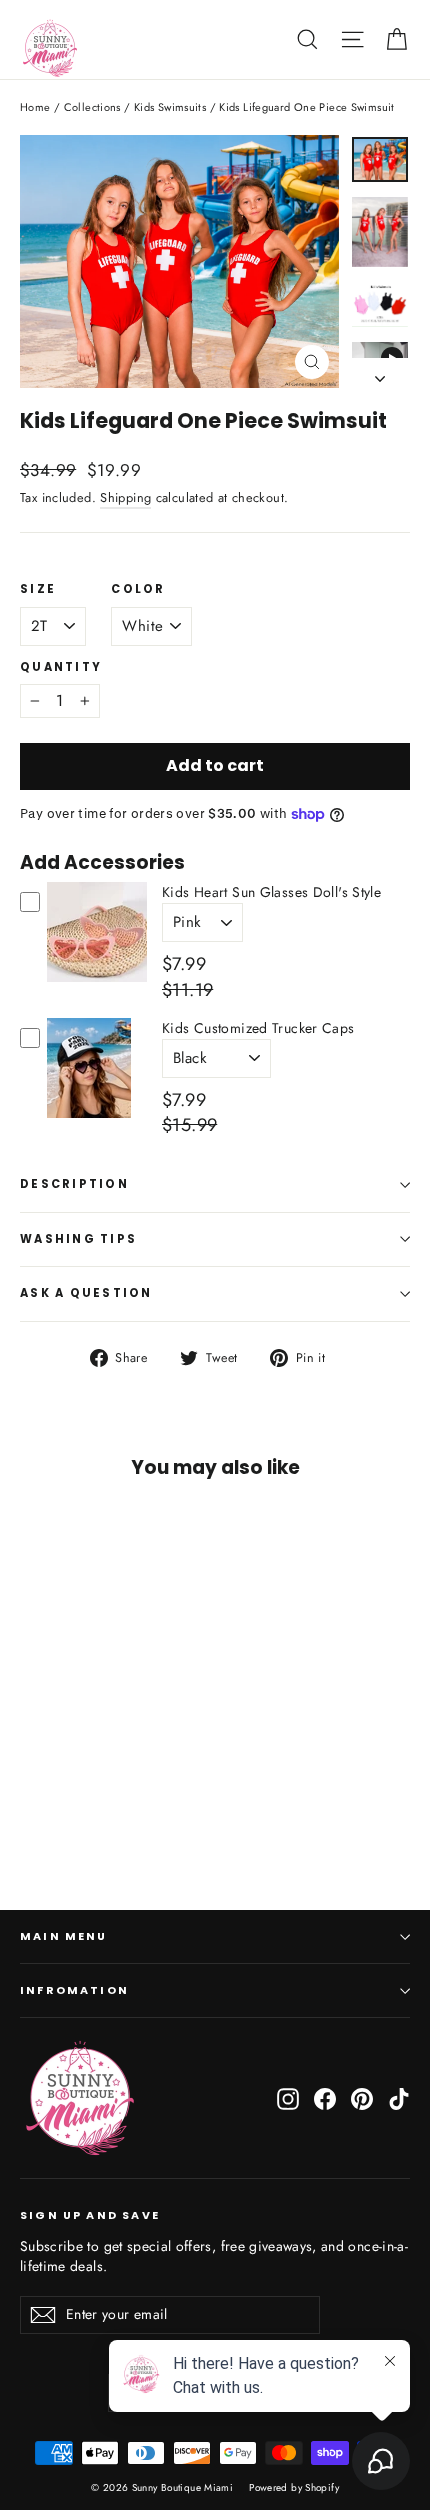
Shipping (125, 497)
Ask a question (86, 1293)
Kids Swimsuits (170, 107)
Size (38, 590)
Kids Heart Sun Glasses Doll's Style (271, 892)
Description (74, 1184)
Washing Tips (78, 1239)
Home (35, 107)
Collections (92, 107)
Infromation (74, 1990)
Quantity (61, 668)
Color (138, 590)
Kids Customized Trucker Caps (258, 1028)
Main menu (64, 1936)
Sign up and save (90, 2215)
